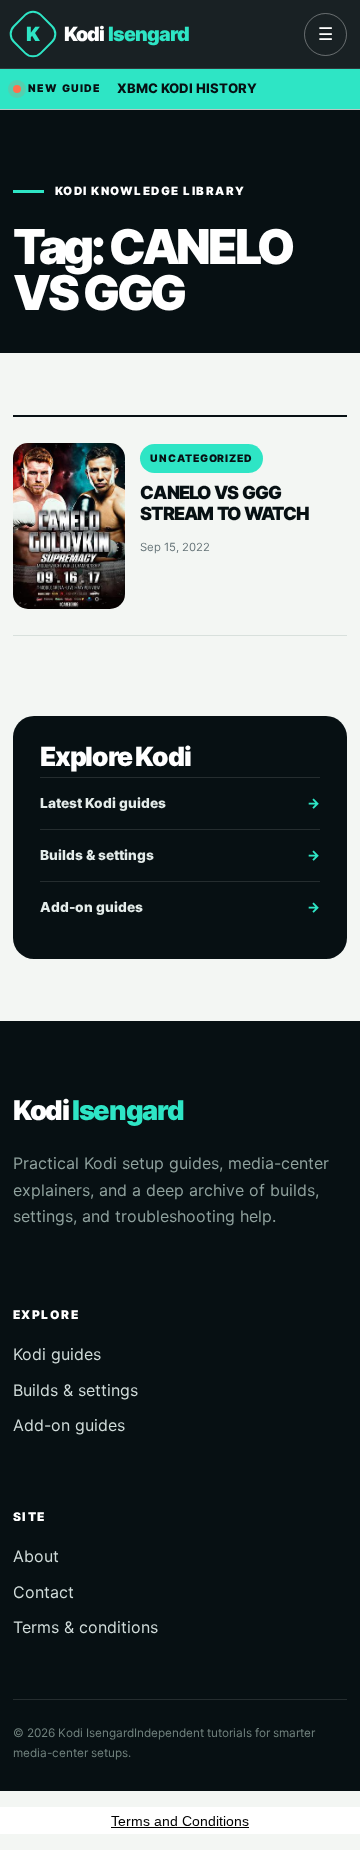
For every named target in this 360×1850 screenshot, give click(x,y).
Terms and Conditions (180, 1821)
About (36, 1556)
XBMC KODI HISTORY (187, 88)
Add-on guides (180, 907)
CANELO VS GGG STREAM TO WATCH (224, 502)
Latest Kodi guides (180, 803)
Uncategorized (201, 458)
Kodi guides (57, 1354)
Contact (43, 1592)
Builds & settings (180, 855)
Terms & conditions (85, 1627)
